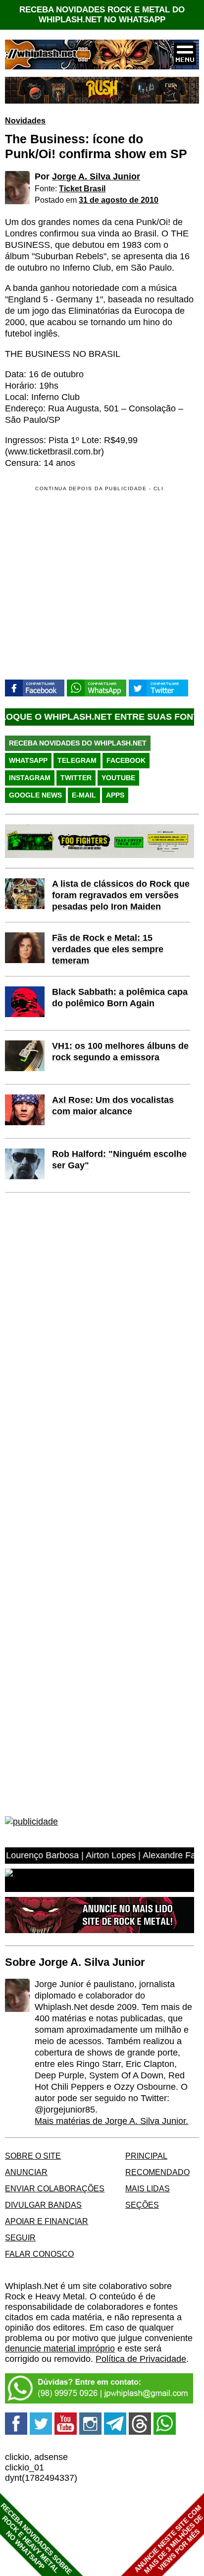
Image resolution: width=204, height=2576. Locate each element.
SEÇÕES (142, 2205)
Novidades (25, 120)
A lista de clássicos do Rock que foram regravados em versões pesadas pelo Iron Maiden (121, 895)
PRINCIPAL (146, 2156)
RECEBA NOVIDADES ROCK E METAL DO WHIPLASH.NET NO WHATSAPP (102, 15)
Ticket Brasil (82, 188)
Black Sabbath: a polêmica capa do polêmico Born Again (120, 998)
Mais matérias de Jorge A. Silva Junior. (111, 2121)
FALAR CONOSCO (39, 2254)
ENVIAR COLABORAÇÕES (55, 2188)
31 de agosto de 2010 (119, 200)
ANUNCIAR (26, 2172)
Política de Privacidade (141, 2359)
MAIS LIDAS (148, 2188)
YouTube (118, 778)
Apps (115, 795)
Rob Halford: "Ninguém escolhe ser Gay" (119, 1160)
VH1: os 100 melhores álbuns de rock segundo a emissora (120, 1052)
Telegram (77, 760)
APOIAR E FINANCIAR (47, 2221)
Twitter (76, 778)
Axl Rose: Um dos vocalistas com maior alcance (113, 1106)
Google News (35, 795)
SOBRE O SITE (33, 2156)
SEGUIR (20, 2237)
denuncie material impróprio (60, 2348)
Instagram (30, 778)
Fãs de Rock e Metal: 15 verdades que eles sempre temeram (108, 949)
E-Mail (84, 795)
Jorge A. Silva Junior (96, 176)
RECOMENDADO (157, 2172)
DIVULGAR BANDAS (43, 2205)
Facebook (126, 760)
